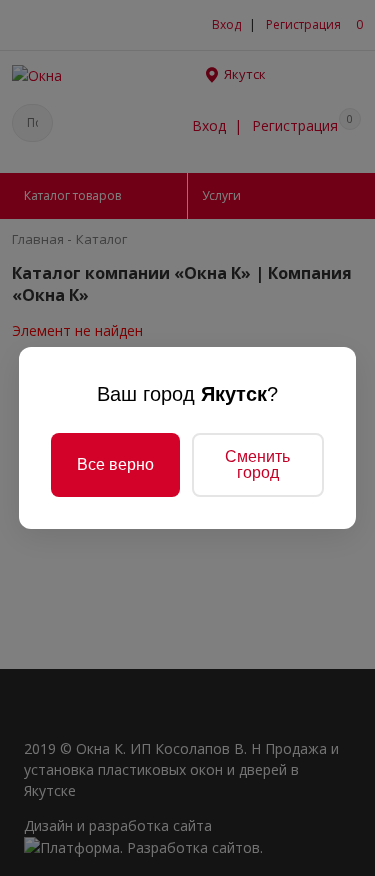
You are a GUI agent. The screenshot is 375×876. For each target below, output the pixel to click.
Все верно (115, 464)
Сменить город (257, 464)
